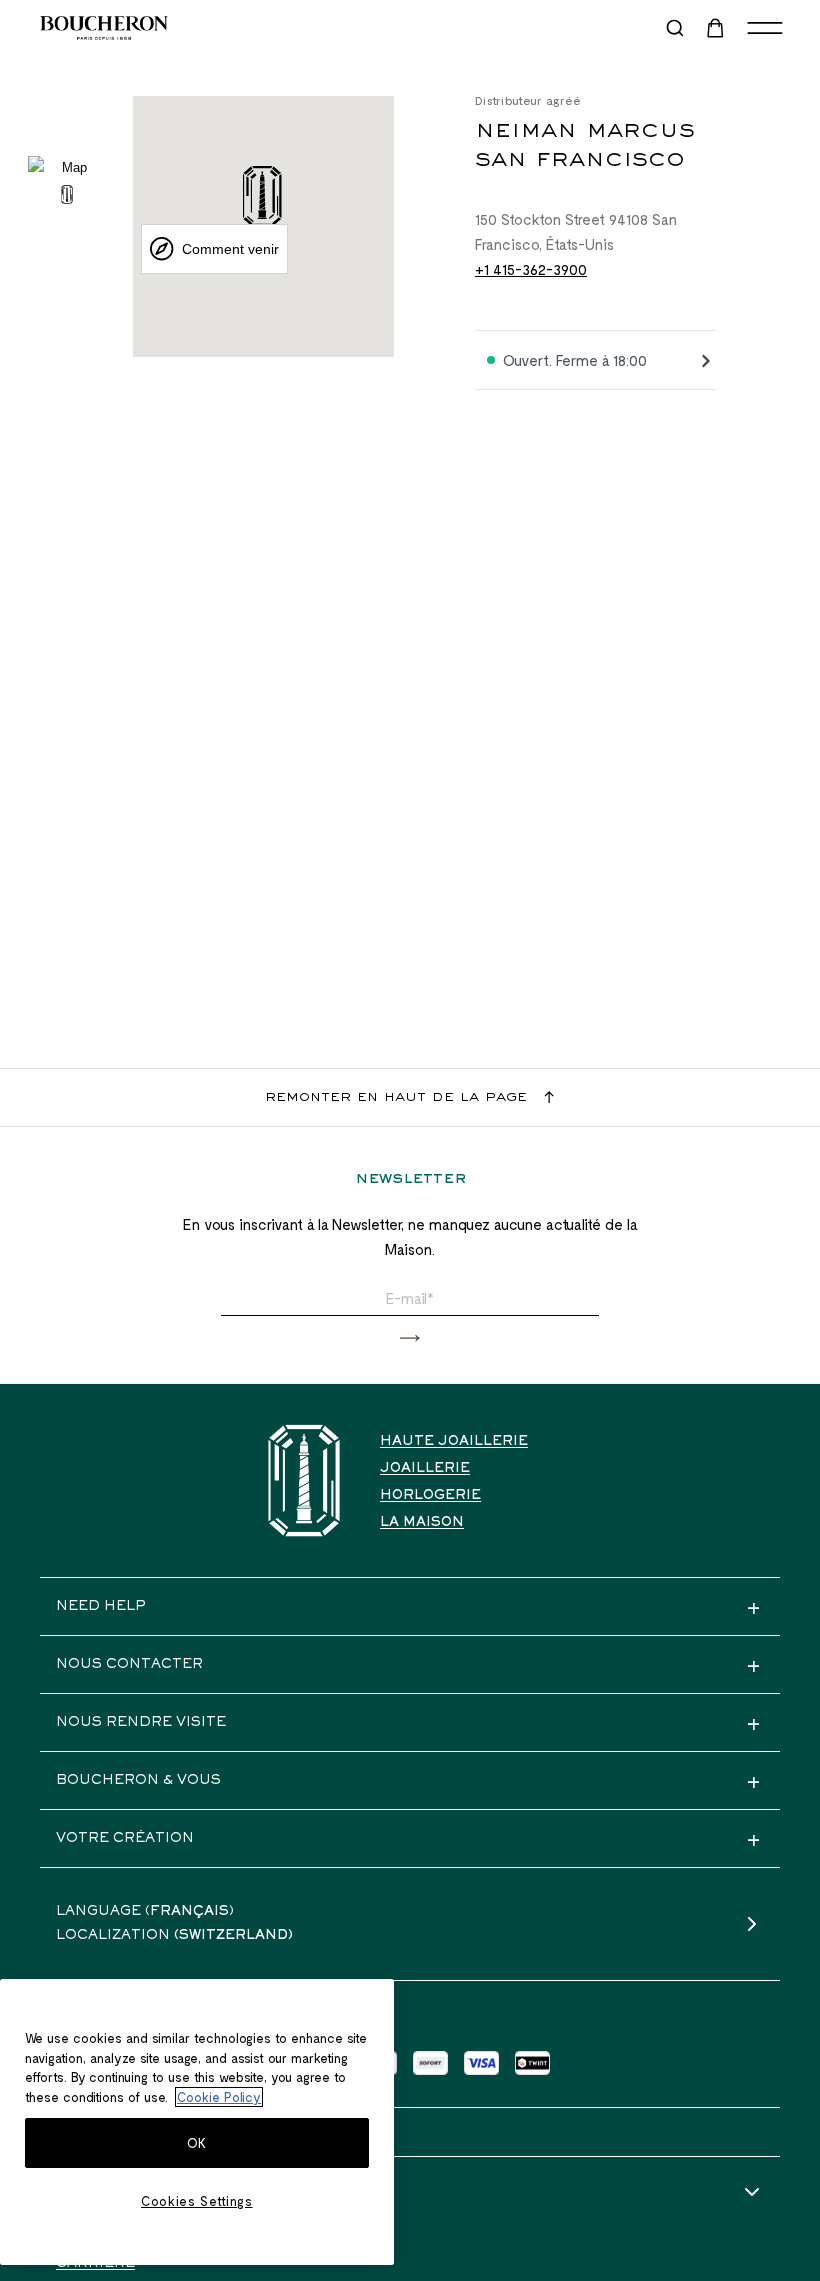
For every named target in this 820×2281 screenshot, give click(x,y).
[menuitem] (717, 28)
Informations (117, 2193)
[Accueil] (304, 1480)
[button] (410, 1338)
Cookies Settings (197, 2201)
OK (197, 2143)
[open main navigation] (765, 28)
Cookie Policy (219, 2097)
